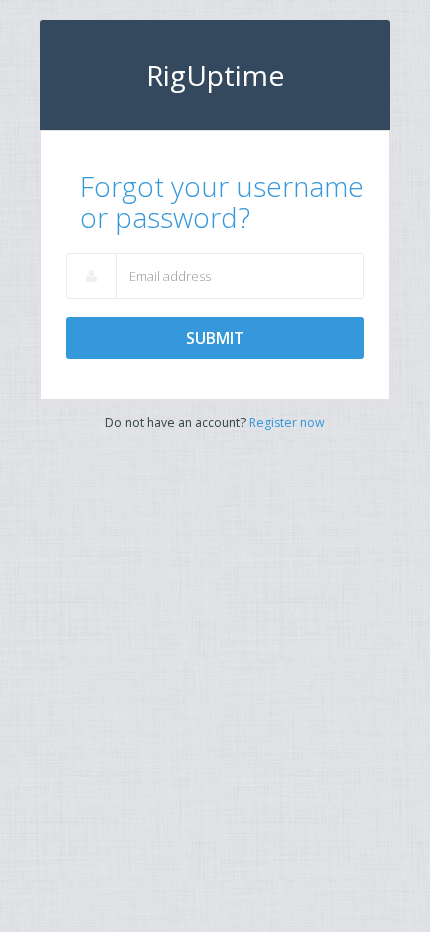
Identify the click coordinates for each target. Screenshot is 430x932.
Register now (287, 422)
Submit (215, 338)
